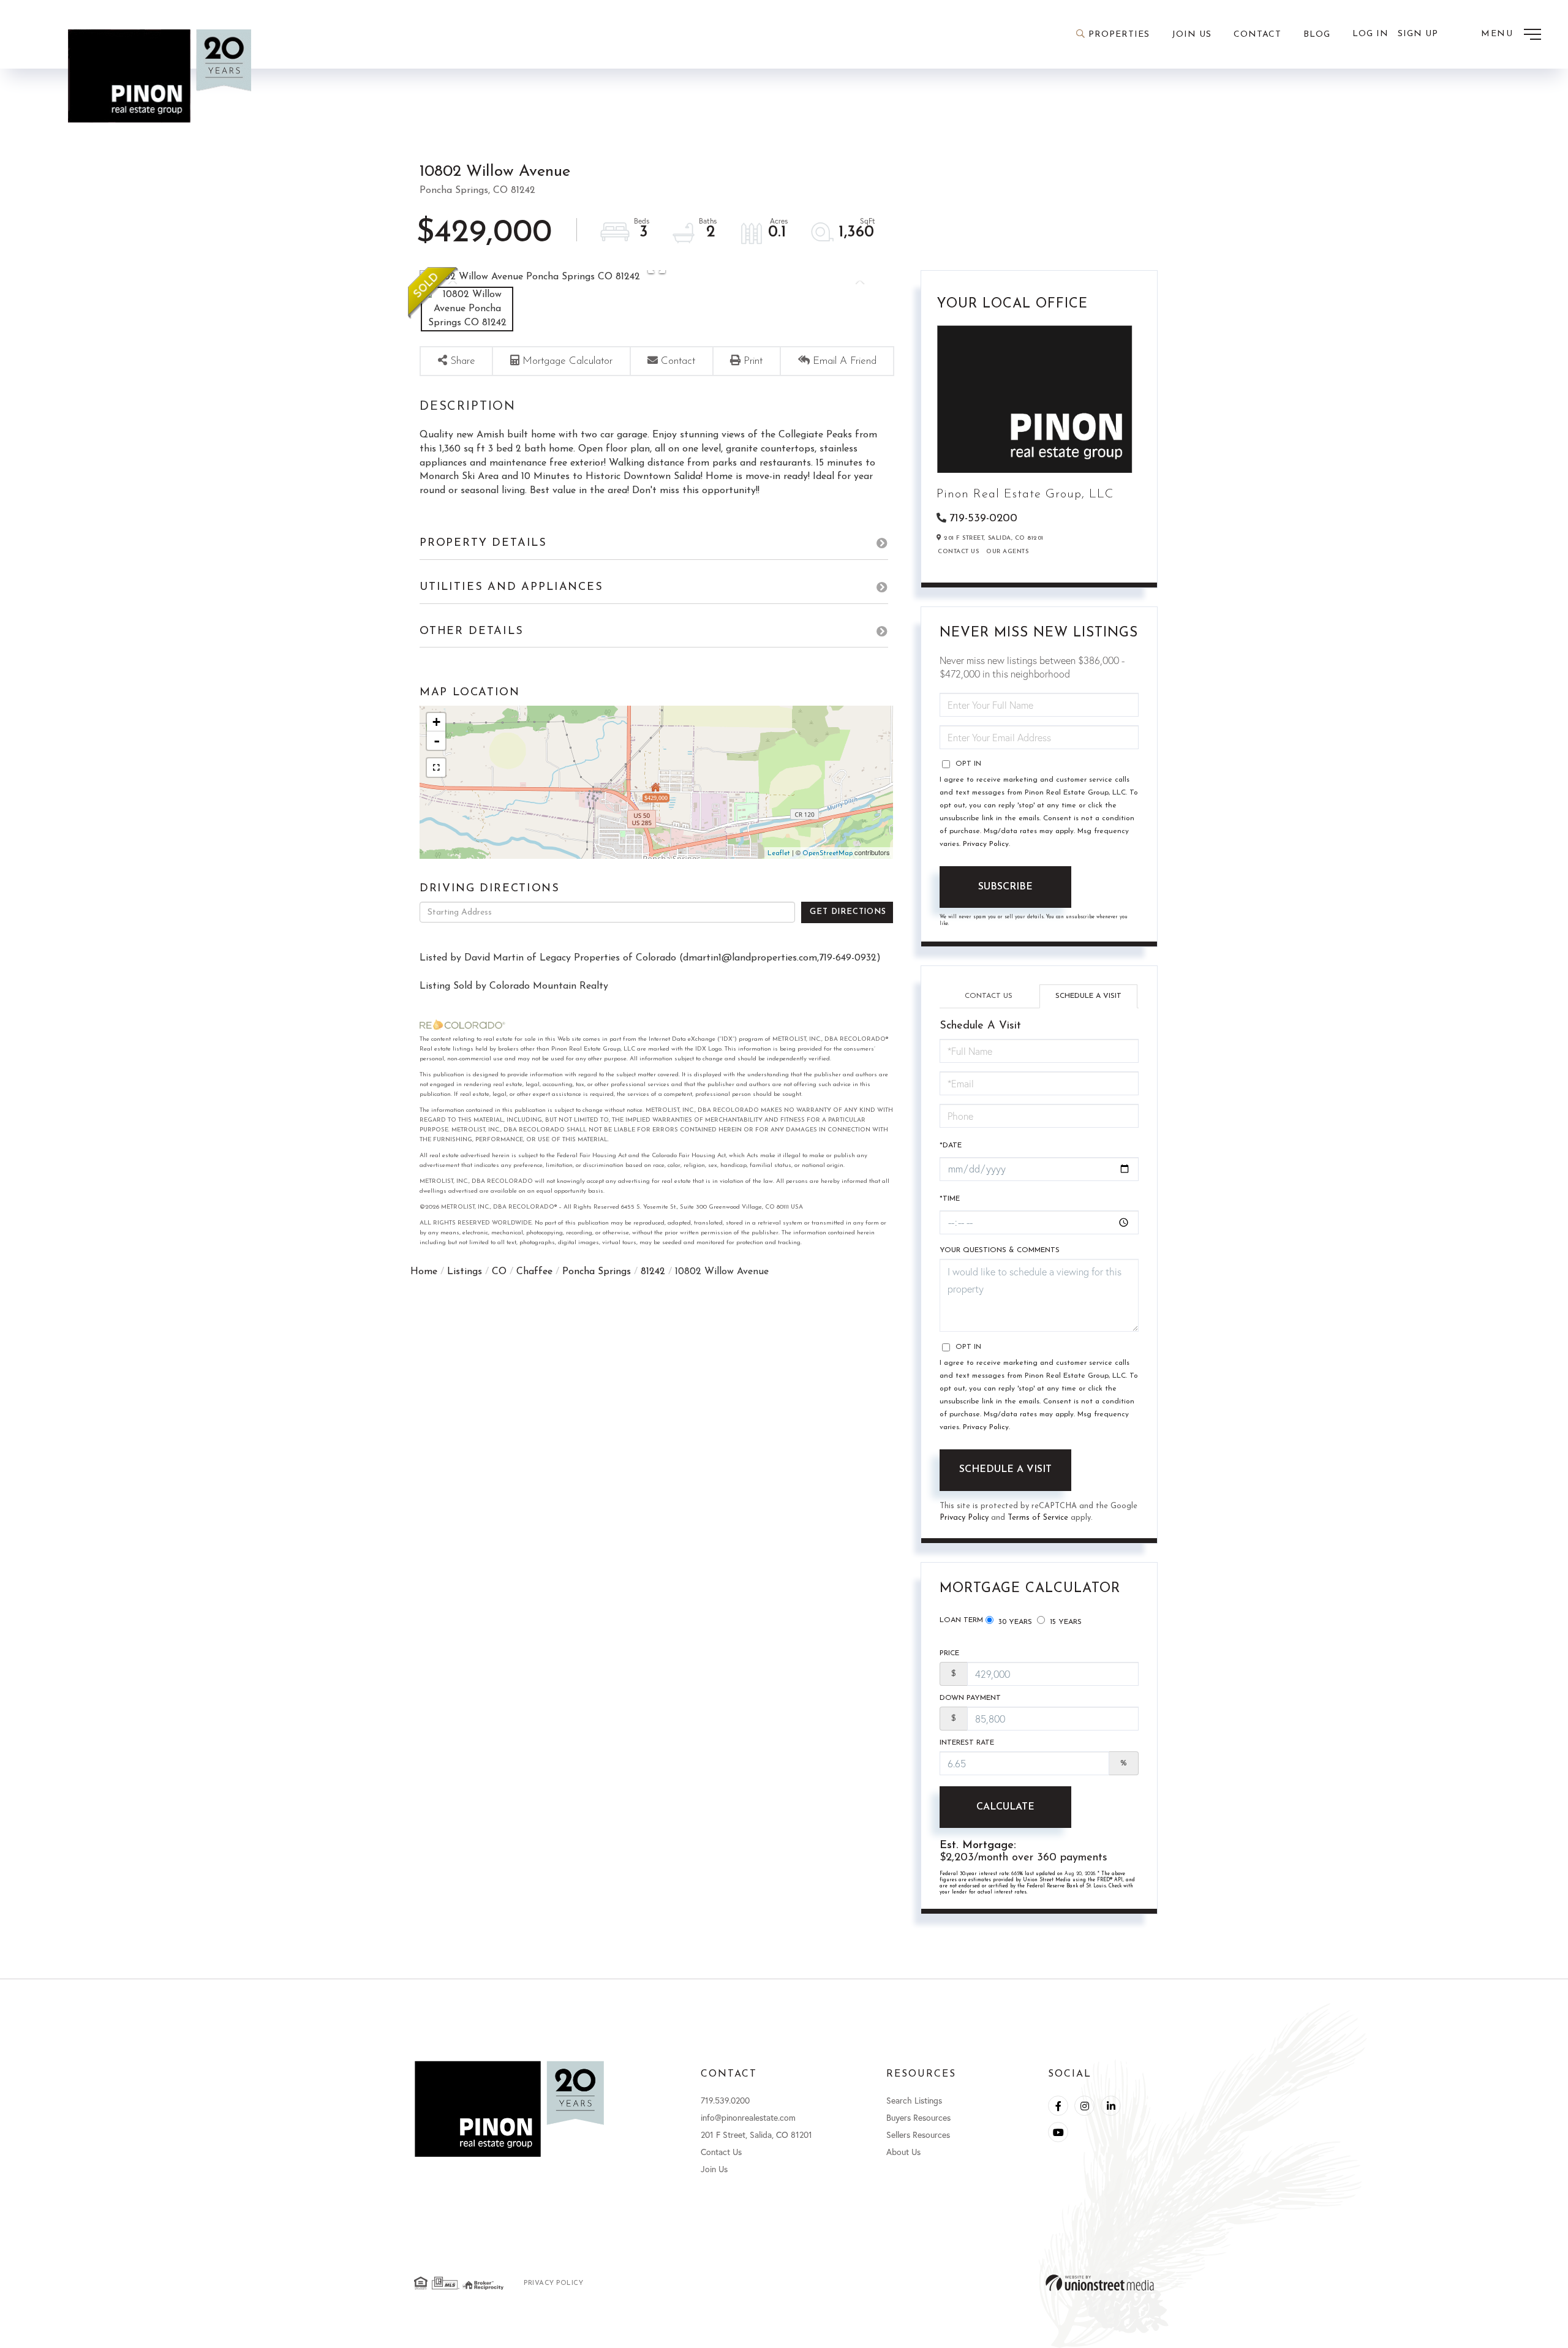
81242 (653, 1272)
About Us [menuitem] (903, 2152)
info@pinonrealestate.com (748, 2117)
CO (499, 1272)
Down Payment (970, 1698)
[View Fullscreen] (436, 768)
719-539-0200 (983, 519)
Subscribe (1005, 887)
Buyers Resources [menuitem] (918, 2117)
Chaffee (534, 1272)
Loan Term (961, 1620)
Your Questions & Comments (1000, 1250)
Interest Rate (967, 1743)
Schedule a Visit (1088, 996)
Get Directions (848, 912)
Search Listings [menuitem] (914, 2100)
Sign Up (1418, 34)
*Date (951, 1146)
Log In (1370, 34)
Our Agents (1007, 552)
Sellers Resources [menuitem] (918, 2135)
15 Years (1065, 1622)
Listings (465, 1272)
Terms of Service (1038, 1518)
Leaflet (779, 854)
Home (424, 1272)
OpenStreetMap (827, 854)
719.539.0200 (725, 2100)
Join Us (714, 2169)
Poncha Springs (597, 1272)
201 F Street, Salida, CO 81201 (756, 2135)
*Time (950, 1199)
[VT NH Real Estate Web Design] (1100, 2283)
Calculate (1005, 1807)
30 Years (1014, 1622)
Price (949, 1653)
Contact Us (958, 552)
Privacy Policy (986, 844)
